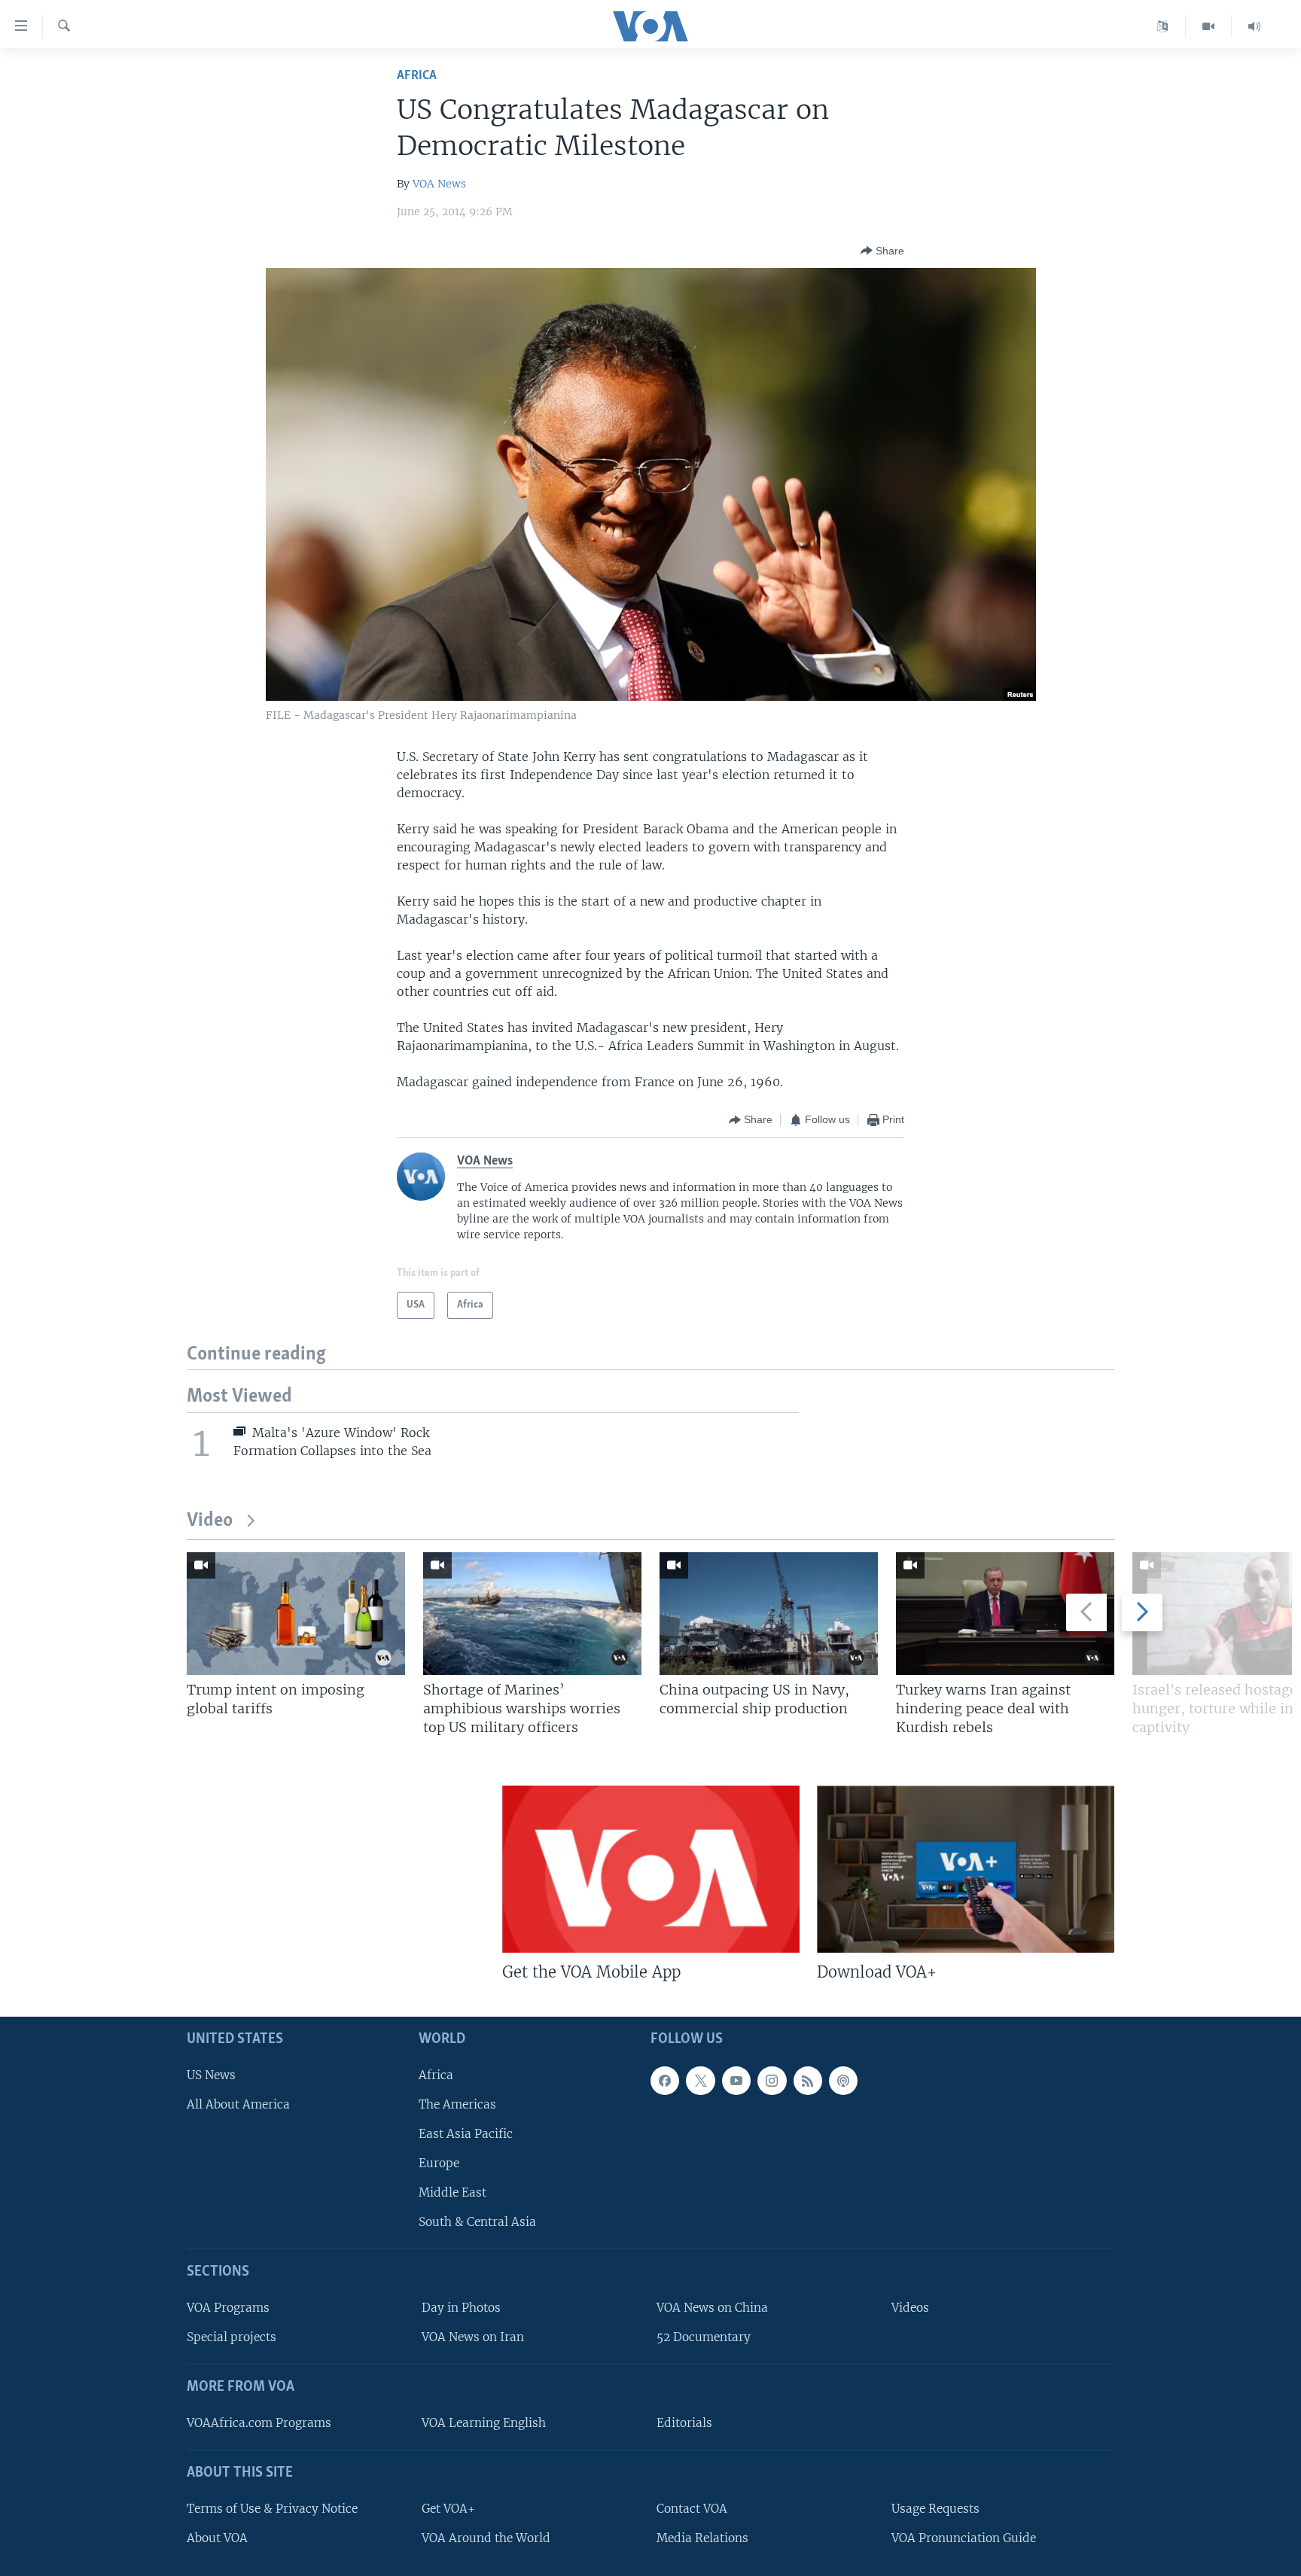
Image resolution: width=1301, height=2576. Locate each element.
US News (211, 2074)
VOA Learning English (484, 2422)
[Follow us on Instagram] (772, 2080)
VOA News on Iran (473, 2337)
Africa (417, 76)
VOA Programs (228, 2308)
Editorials (684, 2422)
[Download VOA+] (966, 1869)
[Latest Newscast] (1254, 26)
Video (210, 1521)
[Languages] (1163, 26)
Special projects (232, 2337)
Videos (910, 2308)
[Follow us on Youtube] (736, 2080)
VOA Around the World (486, 2537)
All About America (238, 2104)
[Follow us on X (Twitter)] (700, 2080)
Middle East (452, 2192)
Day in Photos (461, 2308)
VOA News (439, 184)
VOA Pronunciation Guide (964, 2537)
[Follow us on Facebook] (665, 2080)
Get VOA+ (448, 2508)
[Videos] (1209, 26)
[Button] (882, 251)
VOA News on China (712, 2308)
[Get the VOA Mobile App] (651, 1869)
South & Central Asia (477, 2222)
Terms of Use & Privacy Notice (272, 2508)
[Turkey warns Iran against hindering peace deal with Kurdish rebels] (1005, 1614)
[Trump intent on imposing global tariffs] (296, 1614)
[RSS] (808, 2080)
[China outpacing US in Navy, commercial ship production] (769, 1614)
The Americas (457, 2104)
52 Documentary (704, 2337)
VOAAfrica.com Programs (259, 2422)
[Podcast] (843, 2080)
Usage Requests (935, 2508)
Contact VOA (692, 2508)
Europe (439, 2163)
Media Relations (702, 2537)
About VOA (217, 2537)
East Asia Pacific (466, 2133)
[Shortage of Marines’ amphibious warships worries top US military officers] (532, 1614)
